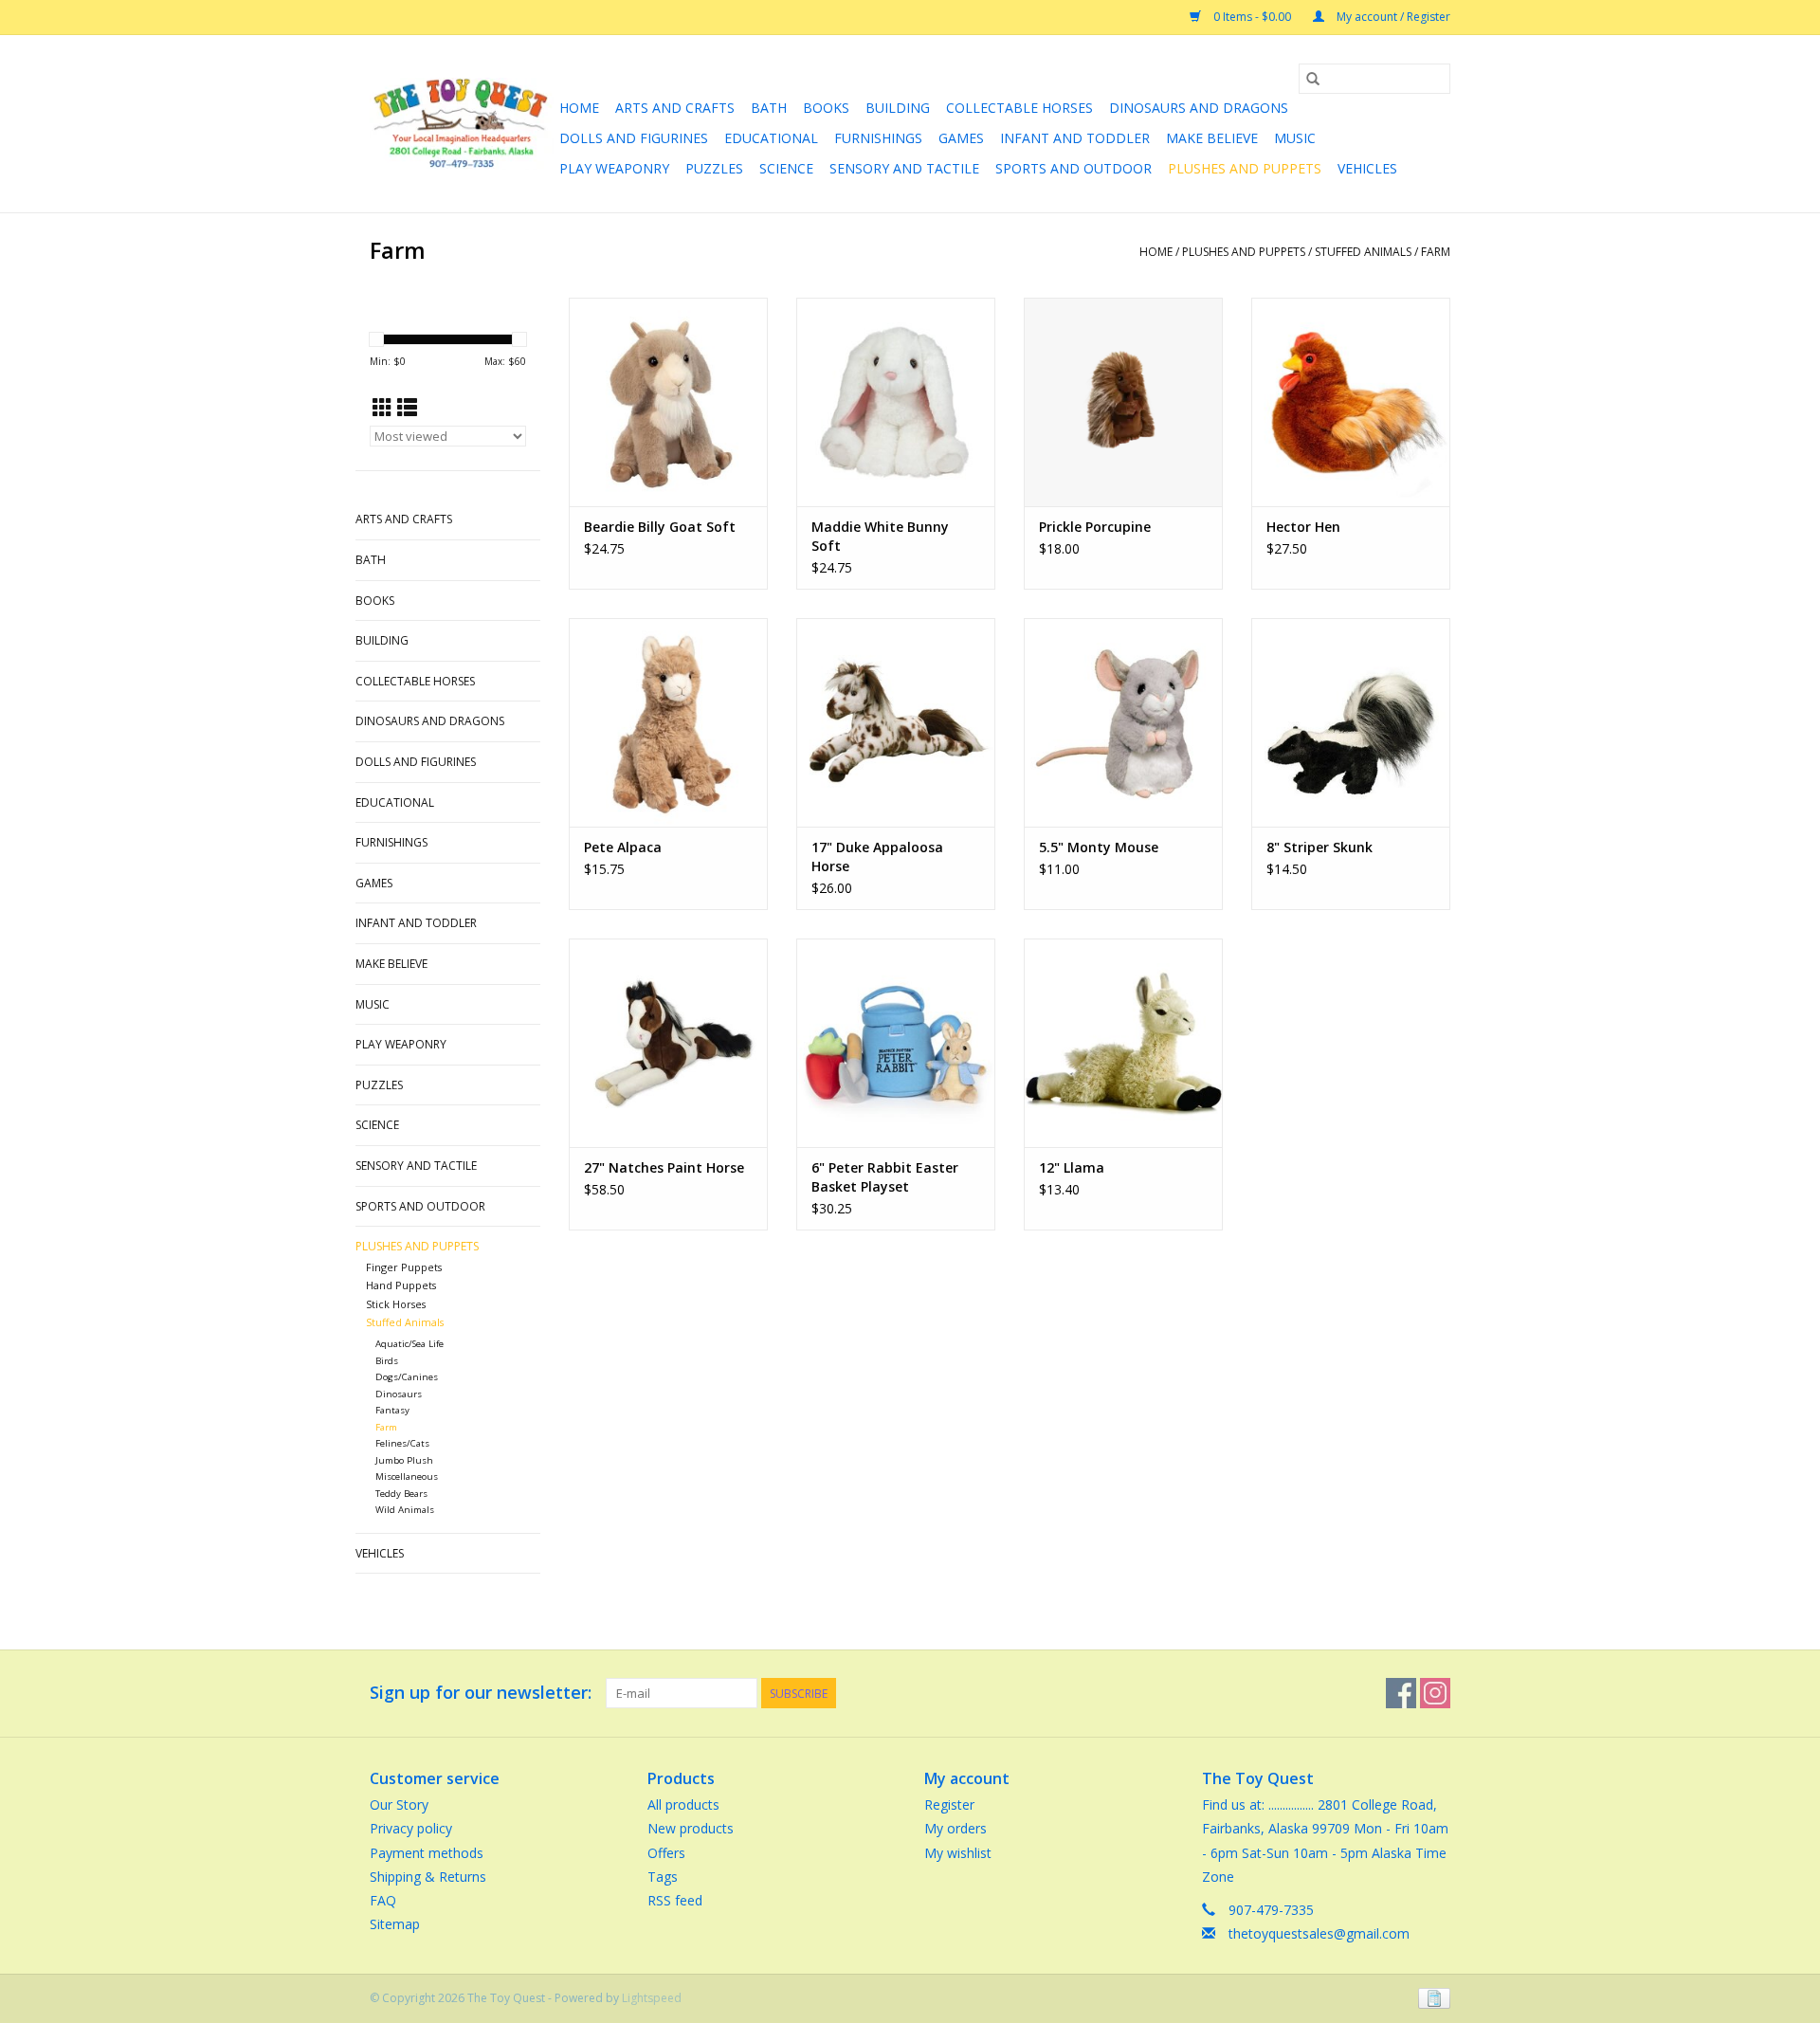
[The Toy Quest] (462, 124)
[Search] (1313, 79)
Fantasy (392, 1410)
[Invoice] (1431, 1998)
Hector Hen (1303, 527)
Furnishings (878, 138)
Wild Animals (405, 1510)
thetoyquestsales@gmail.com (1319, 1933)
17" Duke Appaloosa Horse (877, 857)
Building (898, 108)
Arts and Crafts (675, 108)
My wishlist (958, 1853)
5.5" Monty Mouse (1099, 847)
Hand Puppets (401, 1285)
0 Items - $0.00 (1252, 17)
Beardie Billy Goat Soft (660, 527)
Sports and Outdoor (1074, 168)
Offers (666, 1853)
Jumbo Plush (404, 1460)
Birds (387, 1361)
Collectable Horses (1019, 108)
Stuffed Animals (1363, 252)
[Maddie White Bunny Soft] (896, 402)
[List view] (407, 408)
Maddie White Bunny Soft (880, 536)
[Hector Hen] (1351, 402)
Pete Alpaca (623, 847)
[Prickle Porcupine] (1123, 402)
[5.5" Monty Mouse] (1123, 722)
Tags (663, 1877)
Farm (1436, 252)
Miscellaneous (407, 1476)
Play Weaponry (614, 168)
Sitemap (395, 1924)
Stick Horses (396, 1304)
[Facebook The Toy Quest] (1401, 1693)
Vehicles (1367, 168)
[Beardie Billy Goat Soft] (668, 402)
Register (949, 1804)
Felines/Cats (402, 1443)
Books (826, 108)
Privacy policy (411, 1828)
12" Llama (1072, 1167)
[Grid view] (382, 408)
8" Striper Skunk (1319, 847)
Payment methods (427, 1853)
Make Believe (1212, 138)
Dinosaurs (399, 1394)
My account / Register (1392, 17)
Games (961, 138)
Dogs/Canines (407, 1377)
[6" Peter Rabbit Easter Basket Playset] (896, 1043)
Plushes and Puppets (1245, 168)
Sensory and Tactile (904, 168)
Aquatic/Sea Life (409, 1344)
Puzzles (714, 168)
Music (1295, 138)
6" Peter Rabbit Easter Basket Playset (885, 1177)
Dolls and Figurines (634, 138)
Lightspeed (652, 1998)
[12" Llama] (1123, 1043)
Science (786, 168)
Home (579, 108)
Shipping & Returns (428, 1877)
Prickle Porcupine (1095, 527)
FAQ (383, 1900)
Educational (771, 138)
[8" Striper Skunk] (1351, 722)
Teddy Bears (401, 1494)
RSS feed (675, 1900)
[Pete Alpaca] (668, 722)
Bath (769, 108)
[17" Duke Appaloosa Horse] (896, 722)
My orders (955, 1828)
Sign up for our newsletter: (481, 1693)
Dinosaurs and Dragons (1199, 108)
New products (691, 1828)
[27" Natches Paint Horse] (668, 1043)
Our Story (399, 1804)
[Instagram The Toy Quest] (1435, 1693)
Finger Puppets (404, 1267)
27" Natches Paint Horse (664, 1167)
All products (683, 1804)
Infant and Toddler (1075, 138)
